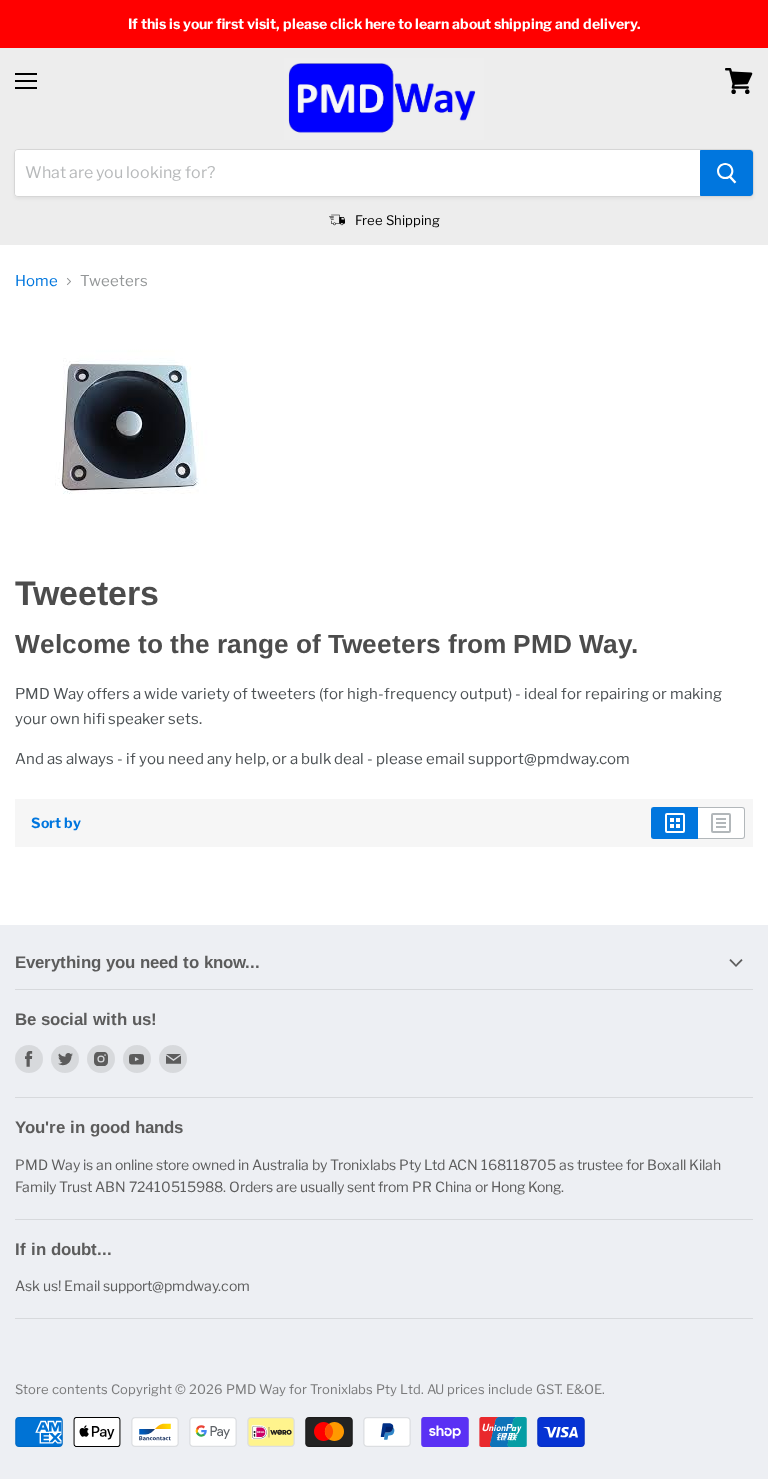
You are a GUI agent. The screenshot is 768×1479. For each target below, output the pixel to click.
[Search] (726, 173)
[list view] (721, 823)
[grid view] (674, 823)
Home (36, 281)
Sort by (56, 823)
